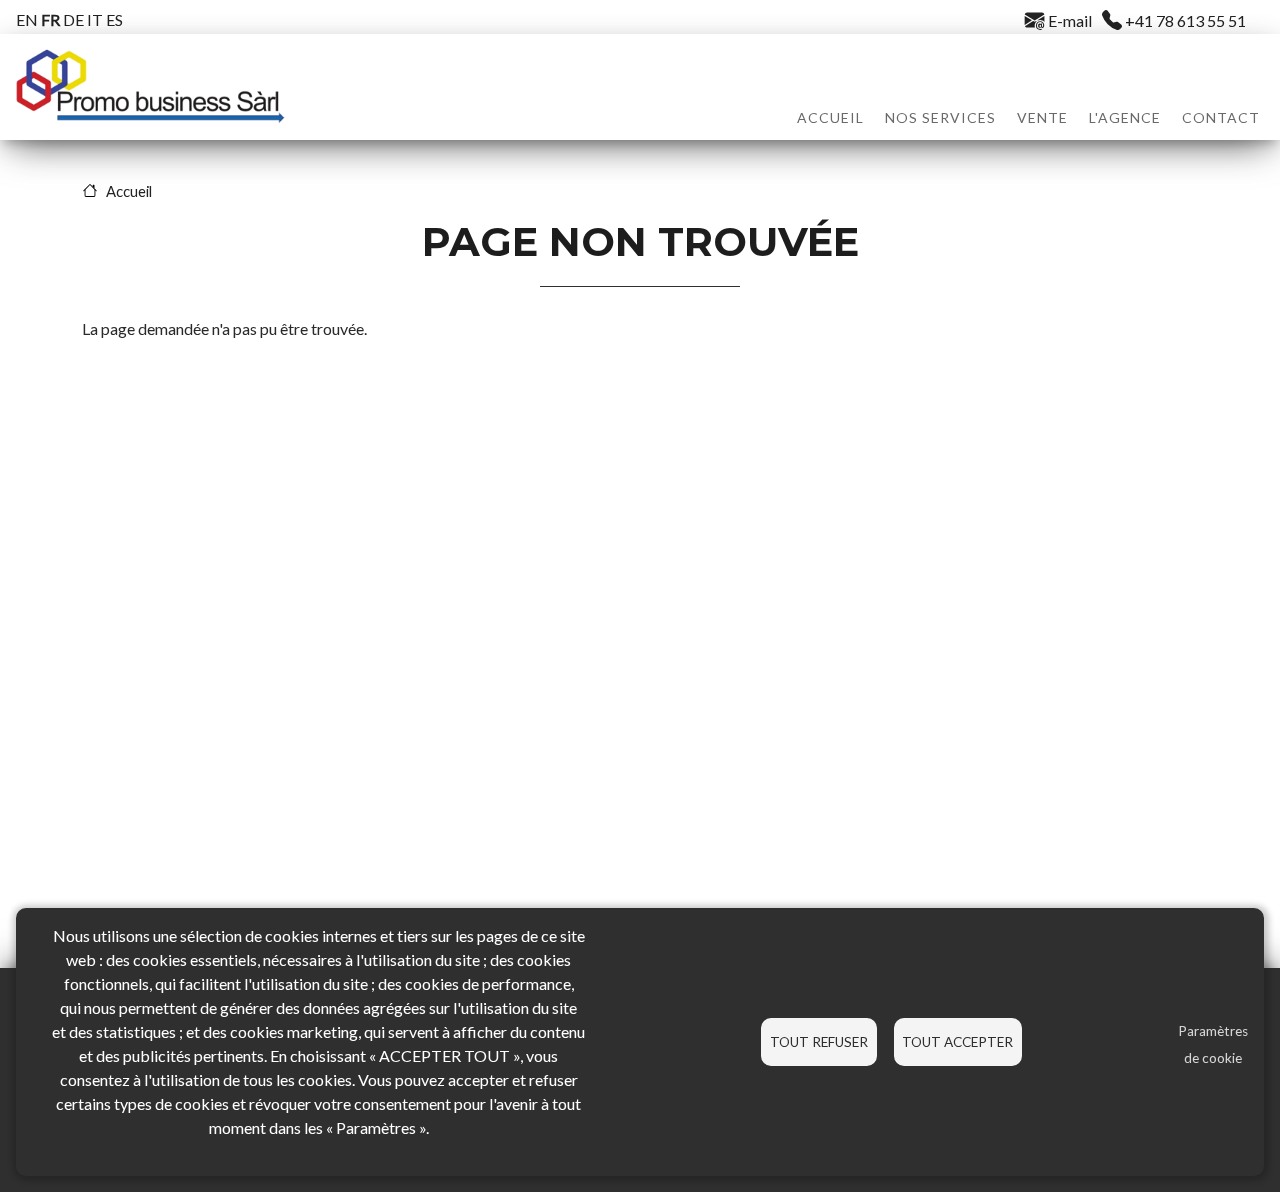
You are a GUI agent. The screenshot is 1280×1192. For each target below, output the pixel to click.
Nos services (940, 117)
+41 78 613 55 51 (1184, 20)
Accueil (830, 117)
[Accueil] (149, 87)
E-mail (1068, 20)
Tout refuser (819, 1042)
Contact (1221, 117)
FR (50, 19)
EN (27, 19)
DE (73, 19)
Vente (1042, 117)
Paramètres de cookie (1213, 1044)
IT (95, 19)
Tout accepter (957, 1042)
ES (114, 19)
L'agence (1125, 117)
